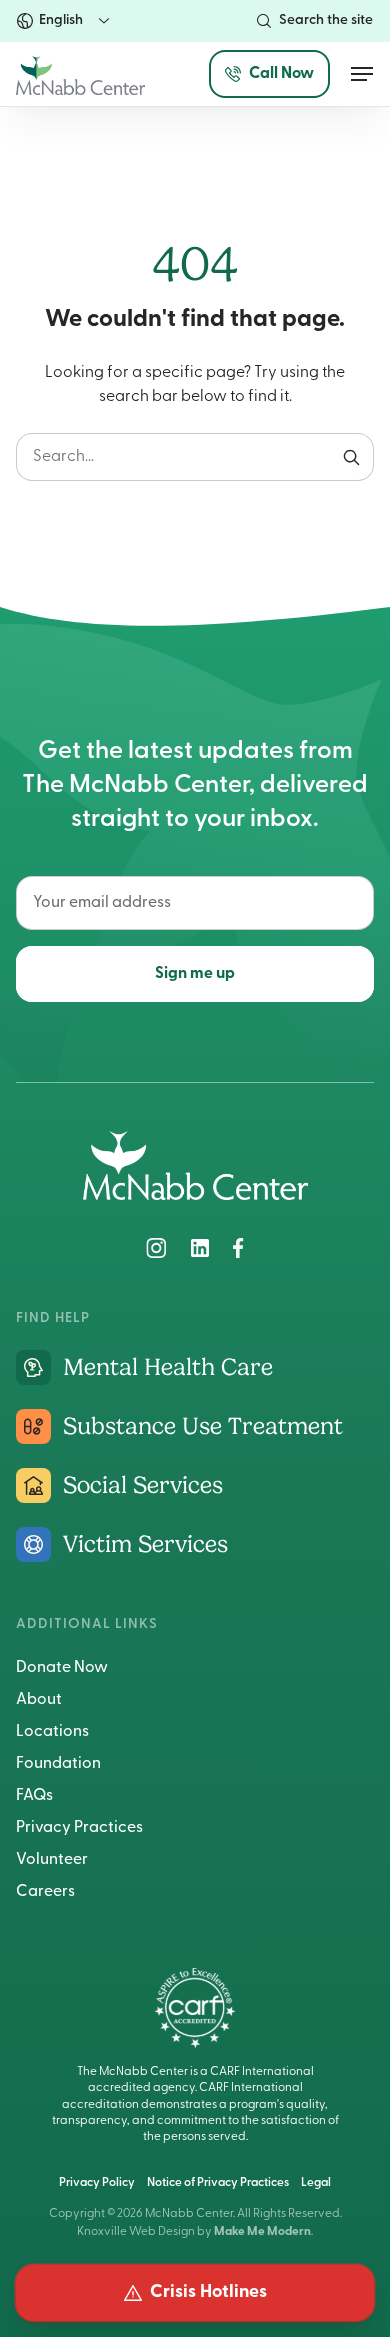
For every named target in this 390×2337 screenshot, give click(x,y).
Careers (45, 1892)
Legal (316, 2183)
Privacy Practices (79, 1828)
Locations (52, 1732)
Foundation (58, 1764)
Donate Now (62, 1668)
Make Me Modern (262, 2232)
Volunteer (52, 1860)
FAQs (34, 1796)
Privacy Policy (97, 2183)
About (39, 1700)
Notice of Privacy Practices (218, 2183)
